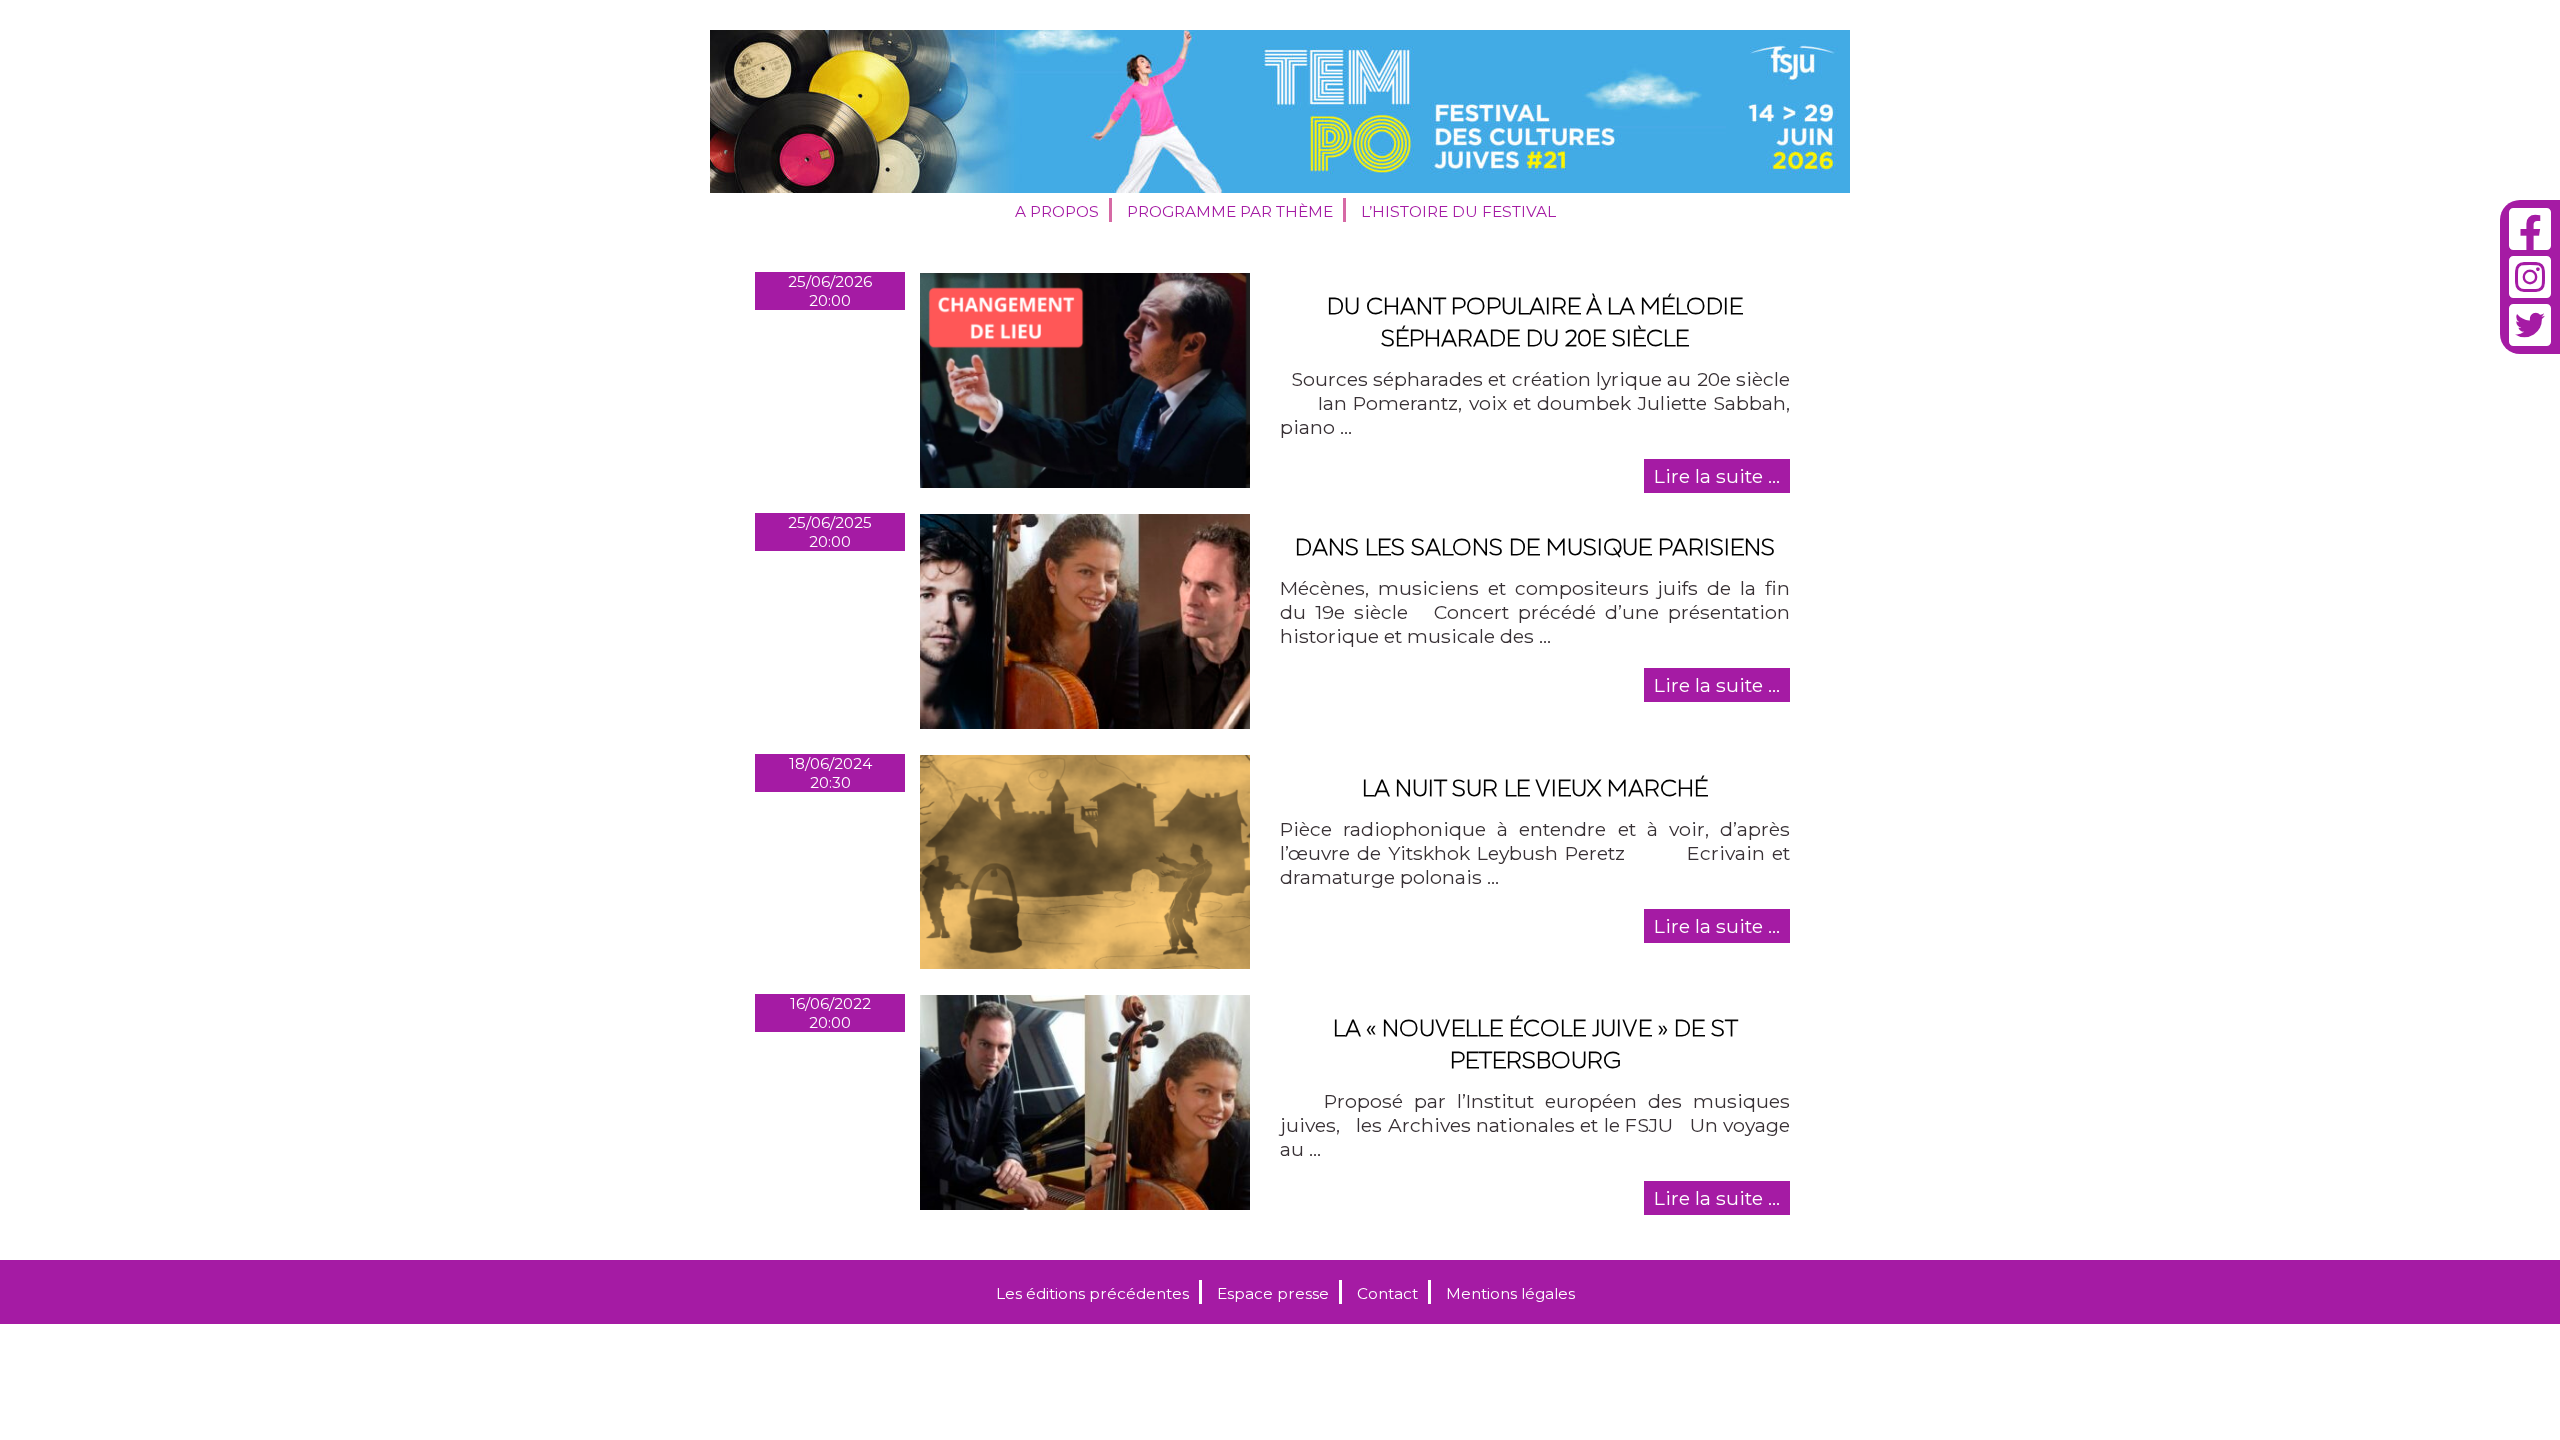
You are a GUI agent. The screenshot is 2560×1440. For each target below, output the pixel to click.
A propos (1057, 211)
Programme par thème (1230, 211)
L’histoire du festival (1458, 211)
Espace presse (1273, 1293)
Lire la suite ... (1717, 476)
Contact (1387, 1293)
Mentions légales (1510, 1293)
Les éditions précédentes (1092, 1293)
